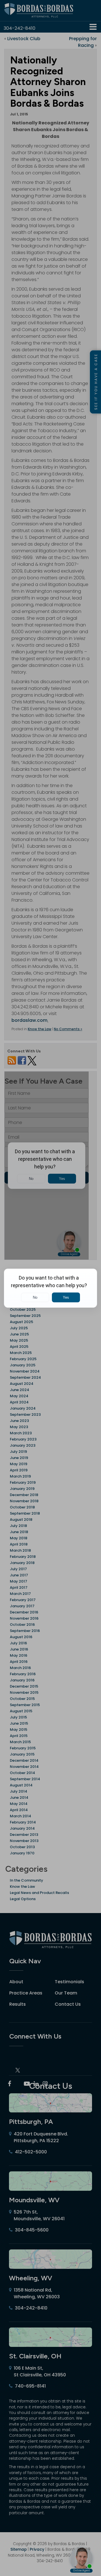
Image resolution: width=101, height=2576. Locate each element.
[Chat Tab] (50, 1288)
